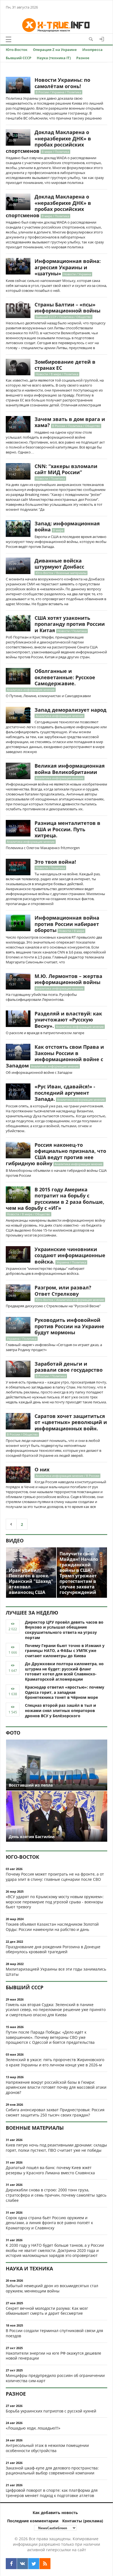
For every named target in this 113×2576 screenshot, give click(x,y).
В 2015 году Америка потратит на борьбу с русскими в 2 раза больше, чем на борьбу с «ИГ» (55, 1199)
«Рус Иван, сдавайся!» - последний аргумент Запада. (65, 1093)
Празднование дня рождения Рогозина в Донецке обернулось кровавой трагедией (53, 1949)
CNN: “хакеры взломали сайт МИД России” (66, 469)
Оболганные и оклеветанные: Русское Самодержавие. (65, 677)
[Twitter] (34, 2564)
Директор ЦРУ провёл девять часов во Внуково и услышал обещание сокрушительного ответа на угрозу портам (64, 1630)
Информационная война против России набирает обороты (67, 924)
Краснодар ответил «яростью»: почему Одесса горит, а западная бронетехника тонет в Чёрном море (65, 1692)
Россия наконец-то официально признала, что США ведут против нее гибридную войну (56, 1154)
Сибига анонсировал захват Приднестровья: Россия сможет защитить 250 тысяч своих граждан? (55, 2112)
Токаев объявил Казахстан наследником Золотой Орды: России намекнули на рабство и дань (52, 1927)
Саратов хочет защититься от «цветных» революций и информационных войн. (71, 1422)
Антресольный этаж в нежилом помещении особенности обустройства (47, 2448)
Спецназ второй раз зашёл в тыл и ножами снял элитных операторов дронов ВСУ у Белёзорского (60, 1710)
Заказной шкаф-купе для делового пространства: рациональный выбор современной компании (52, 2471)
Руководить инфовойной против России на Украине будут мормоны (69, 1326)
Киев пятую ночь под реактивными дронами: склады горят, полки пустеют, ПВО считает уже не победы (56, 2148)
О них (42, 1469)
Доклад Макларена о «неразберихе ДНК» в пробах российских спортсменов (48, 142)
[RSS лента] (45, 2564)
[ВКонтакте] (22, 2564)
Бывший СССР (19, 58)
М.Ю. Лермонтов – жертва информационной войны (68, 979)
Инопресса (92, 50)
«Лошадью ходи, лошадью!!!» (33, 2428)
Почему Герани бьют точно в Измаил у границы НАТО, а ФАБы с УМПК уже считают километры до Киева (65, 1651)
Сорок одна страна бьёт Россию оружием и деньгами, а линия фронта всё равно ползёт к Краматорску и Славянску (49, 2223)
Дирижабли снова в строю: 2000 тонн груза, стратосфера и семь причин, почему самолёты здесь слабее (56, 2195)
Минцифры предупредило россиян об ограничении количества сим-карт (55, 2378)
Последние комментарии (33, 2521)
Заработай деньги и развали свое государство (69, 1367)
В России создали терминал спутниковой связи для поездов (54, 2333)
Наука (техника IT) (54, 58)
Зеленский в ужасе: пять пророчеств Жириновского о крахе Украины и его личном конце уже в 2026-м (55, 2062)
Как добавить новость (55, 2513)
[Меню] (9, 39)
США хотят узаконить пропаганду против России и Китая (70, 624)
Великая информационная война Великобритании (70, 769)
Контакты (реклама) (83, 2521)
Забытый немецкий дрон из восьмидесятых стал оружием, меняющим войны (52, 2288)
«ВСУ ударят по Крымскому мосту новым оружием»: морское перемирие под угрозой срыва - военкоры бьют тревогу (55, 1902)
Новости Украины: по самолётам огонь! (62, 83)
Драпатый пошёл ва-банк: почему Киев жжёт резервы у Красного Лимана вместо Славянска (50, 2170)
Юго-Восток (17, 50)
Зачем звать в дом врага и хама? (70, 422)
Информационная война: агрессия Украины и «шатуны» (68, 267)
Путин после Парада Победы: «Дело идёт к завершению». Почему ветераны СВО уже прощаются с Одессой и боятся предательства (50, 2037)
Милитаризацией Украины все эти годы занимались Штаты (56, 1972)
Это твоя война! (55, 862)
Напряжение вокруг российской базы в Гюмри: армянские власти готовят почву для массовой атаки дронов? (56, 2087)
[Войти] (102, 39)
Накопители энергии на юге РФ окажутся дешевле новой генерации (53, 2356)
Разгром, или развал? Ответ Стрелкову (63, 1291)
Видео (15, 1540)
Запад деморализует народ (70, 710)
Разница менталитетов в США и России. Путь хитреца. (67, 829)
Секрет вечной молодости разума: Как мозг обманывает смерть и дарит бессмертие (47, 2311)
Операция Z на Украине (55, 50)
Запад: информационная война (67, 527)
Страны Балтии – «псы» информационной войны (67, 308)
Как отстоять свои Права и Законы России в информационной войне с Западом (55, 1056)
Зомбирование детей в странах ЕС (65, 365)
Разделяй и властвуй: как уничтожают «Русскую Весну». (68, 1020)
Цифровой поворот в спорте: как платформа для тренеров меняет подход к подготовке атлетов (52, 2493)
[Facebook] (11, 2564)
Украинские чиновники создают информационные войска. (70, 1255)
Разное (83, 58)
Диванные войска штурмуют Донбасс (59, 564)
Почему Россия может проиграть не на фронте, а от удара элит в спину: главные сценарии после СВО (55, 1877)
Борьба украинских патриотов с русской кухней (51, 2411)
